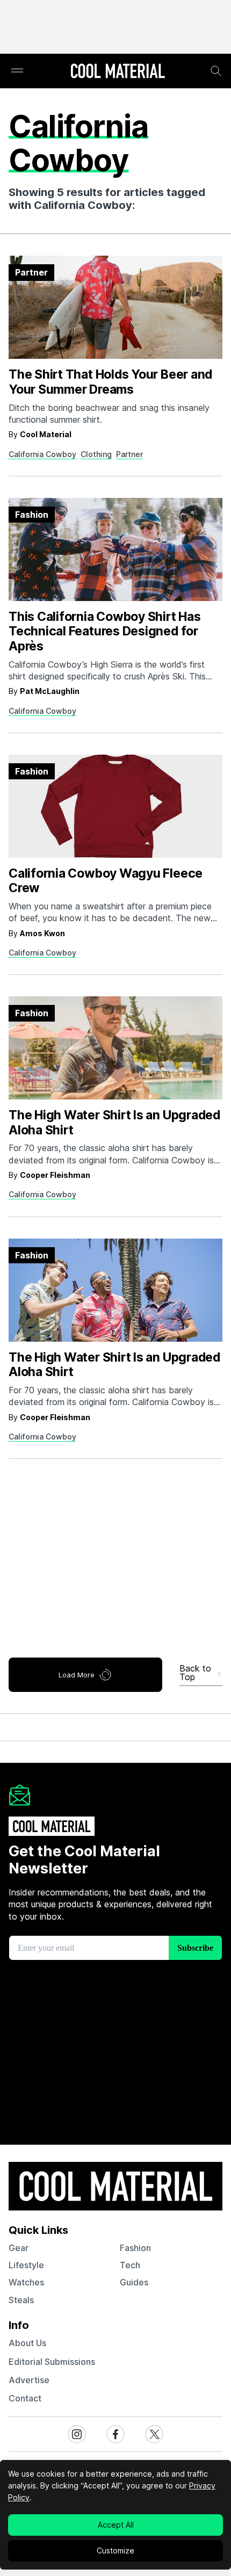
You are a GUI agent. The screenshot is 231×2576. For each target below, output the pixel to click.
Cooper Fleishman (55, 1175)
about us (27, 2343)
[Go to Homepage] (118, 72)
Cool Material (46, 434)
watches (26, 2282)
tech (130, 2265)
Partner (129, 454)
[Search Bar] (216, 71)
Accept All (116, 2525)
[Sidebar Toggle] (17, 71)
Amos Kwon (42, 933)
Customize (115, 2550)
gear (19, 2248)
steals (21, 2300)
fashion (135, 2248)
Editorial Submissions (52, 2362)
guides (134, 2282)
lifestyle (26, 2265)
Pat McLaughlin (50, 691)
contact (25, 2398)
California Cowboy (42, 454)
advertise (29, 2380)
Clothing (96, 454)
